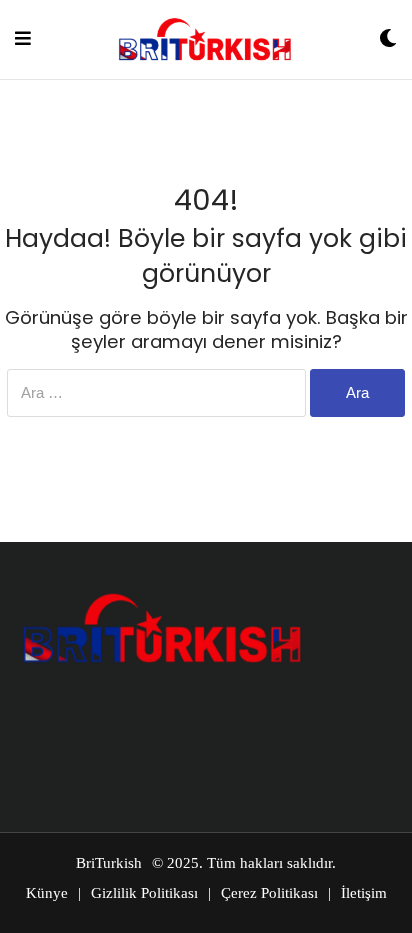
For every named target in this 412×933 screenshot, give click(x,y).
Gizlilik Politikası (144, 893)
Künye (47, 893)
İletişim (364, 893)
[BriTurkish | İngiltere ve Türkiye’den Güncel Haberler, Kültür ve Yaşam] (205, 39)
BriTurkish (109, 863)
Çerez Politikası (269, 893)
